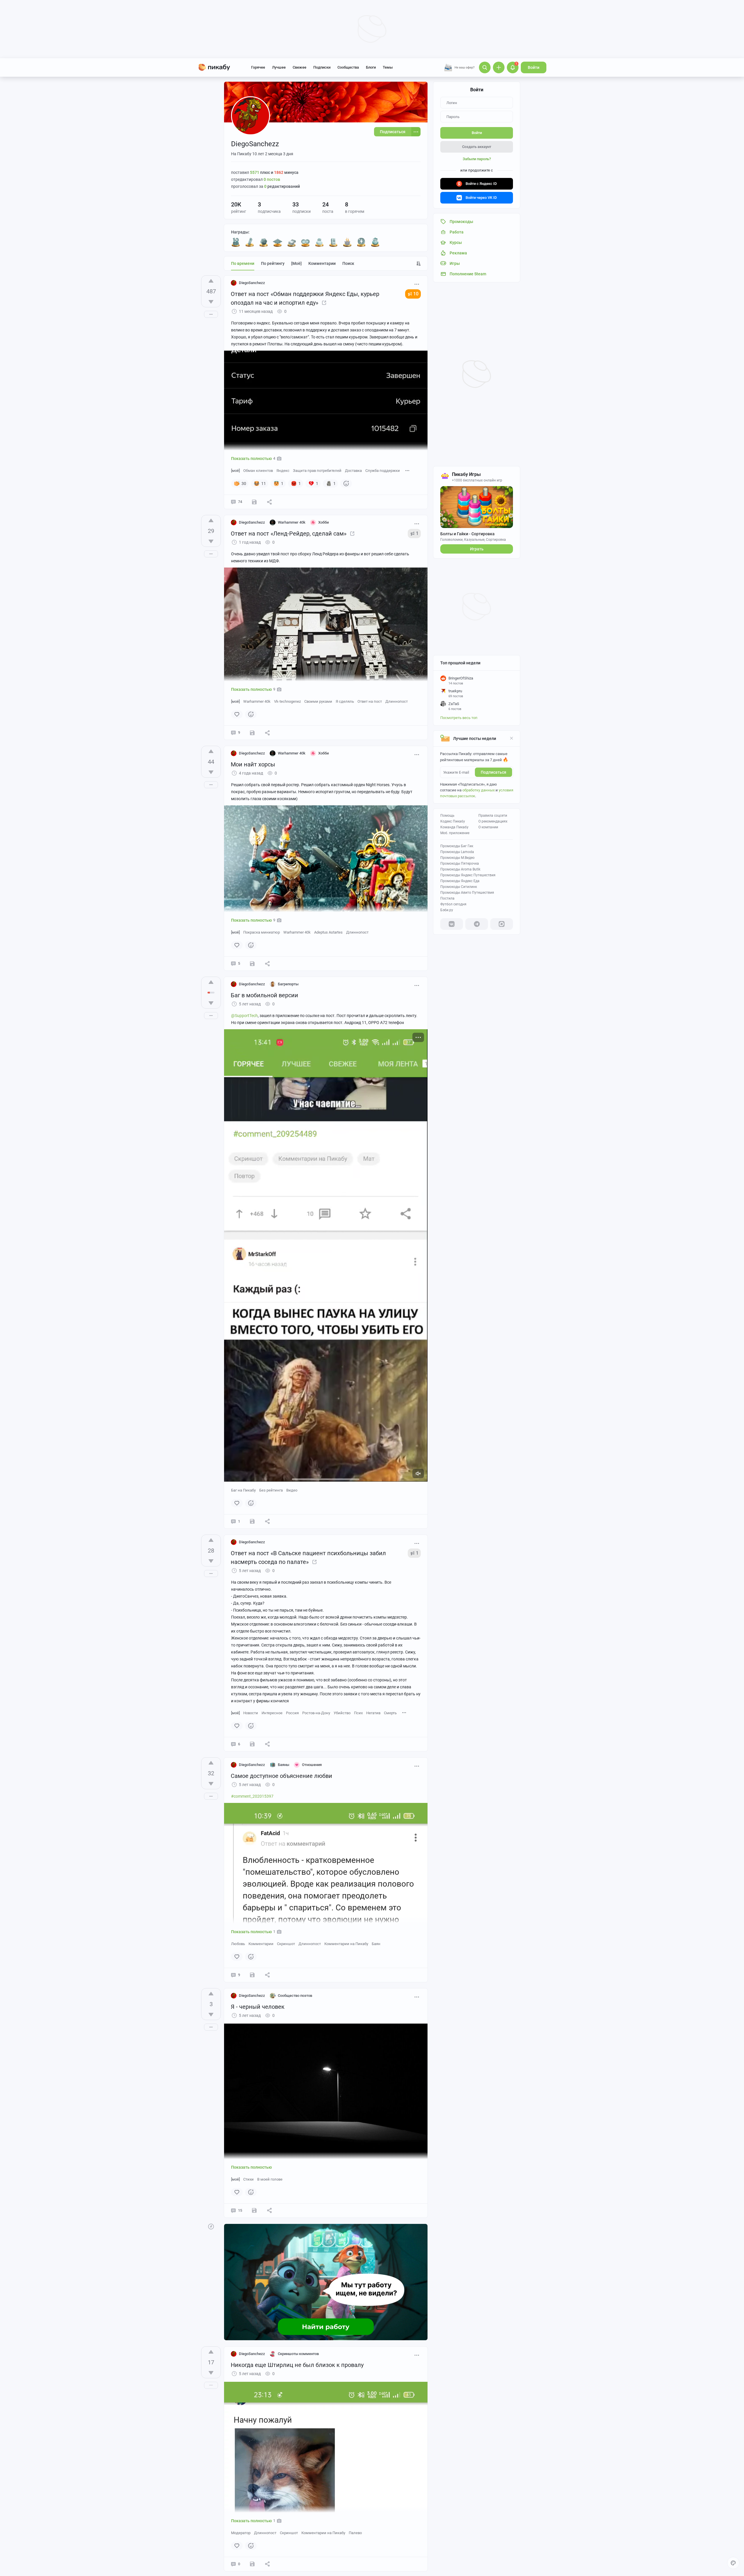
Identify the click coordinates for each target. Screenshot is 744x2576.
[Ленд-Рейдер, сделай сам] (352, 534)
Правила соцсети (493, 816)
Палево (355, 2533)
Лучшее (279, 67)
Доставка (353, 471)
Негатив (373, 1713)
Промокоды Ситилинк (459, 887)
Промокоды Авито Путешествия (467, 893)
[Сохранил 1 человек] (252, 964)
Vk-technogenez (287, 701)
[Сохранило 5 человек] (252, 1975)
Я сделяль (345, 701)
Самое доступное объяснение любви (281, 1776)
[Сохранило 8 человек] (254, 502)
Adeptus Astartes (328, 932)
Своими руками (318, 701)
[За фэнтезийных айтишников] (264, 242)
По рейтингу (273, 263)
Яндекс (283, 471)
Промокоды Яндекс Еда (460, 881)
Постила (447, 898)
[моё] (296, 263)
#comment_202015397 (252, 1796)
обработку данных (479, 790)
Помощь (447, 816)
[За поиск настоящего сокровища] (291, 242)
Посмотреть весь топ (459, 718)
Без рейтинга (271, 1490)
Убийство (342, 1713)
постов (272, 179)
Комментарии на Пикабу (346, 1944)
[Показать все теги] (407, 470)
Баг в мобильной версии (264, 995)
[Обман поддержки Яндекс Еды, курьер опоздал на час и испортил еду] (324, 303)
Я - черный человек (258, 2007)
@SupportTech (244, 1016)
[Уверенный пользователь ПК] (319, 242)
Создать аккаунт (477, 147)
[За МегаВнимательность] (361, 242)
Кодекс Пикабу (453, 821)
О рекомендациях (493, 821)
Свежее (299, 67)
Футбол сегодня (453, 904)
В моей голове (270, 2179)
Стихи (248, 2179)
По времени (243, 263)
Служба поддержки (383, 471)
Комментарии (322, 263)
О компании (488, 827)
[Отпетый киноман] (305, 242)
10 (416, 294)
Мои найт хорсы (253, 764)
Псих (358, 1713)
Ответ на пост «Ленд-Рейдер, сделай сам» (289, 534)
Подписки (322, 67)
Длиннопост (397, 701)
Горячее (258, 67)
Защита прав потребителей (317, 471)
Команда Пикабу (454, 827)
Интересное (272, 1713)
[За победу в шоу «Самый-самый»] (278, 242)
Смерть (390, 1713)
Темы (388, 67)
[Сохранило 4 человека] (252, 733)
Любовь (238, 1944)
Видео (292, 1490)
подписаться (493, 772)
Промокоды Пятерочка (460, 864)
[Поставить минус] (211, 302)
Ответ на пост (370, 701)
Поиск (348, 263)
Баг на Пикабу (243, 1490)
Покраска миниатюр (262, 932)
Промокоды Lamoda (457, 852)
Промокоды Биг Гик (457, 846)
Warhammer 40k (257, 701)
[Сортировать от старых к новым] (419, 263)
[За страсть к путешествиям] (375, 242)
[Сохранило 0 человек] (252, 1521)
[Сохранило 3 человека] (252, 2564)
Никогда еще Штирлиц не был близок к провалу (297, 2365)
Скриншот (286, 1944)
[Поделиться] (269, 502)
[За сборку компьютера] (333, 242)
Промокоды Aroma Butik (460, 869)
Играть (477, 549)
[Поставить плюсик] (211, 281)
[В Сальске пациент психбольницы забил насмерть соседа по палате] (314, 1562)
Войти (534, 67)
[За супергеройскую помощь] (250, 242)
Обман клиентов (258, 471)
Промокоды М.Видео (457, 858)
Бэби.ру (447, 910)
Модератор (241, 2533)
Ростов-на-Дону (316, 1713)
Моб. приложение (455, 833)
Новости (251, 1713)
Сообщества (348, 67)
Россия (292, 1713)
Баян (376, 1944)
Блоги (371, 67)
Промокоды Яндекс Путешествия (468, 875)
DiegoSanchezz (252, 283)
